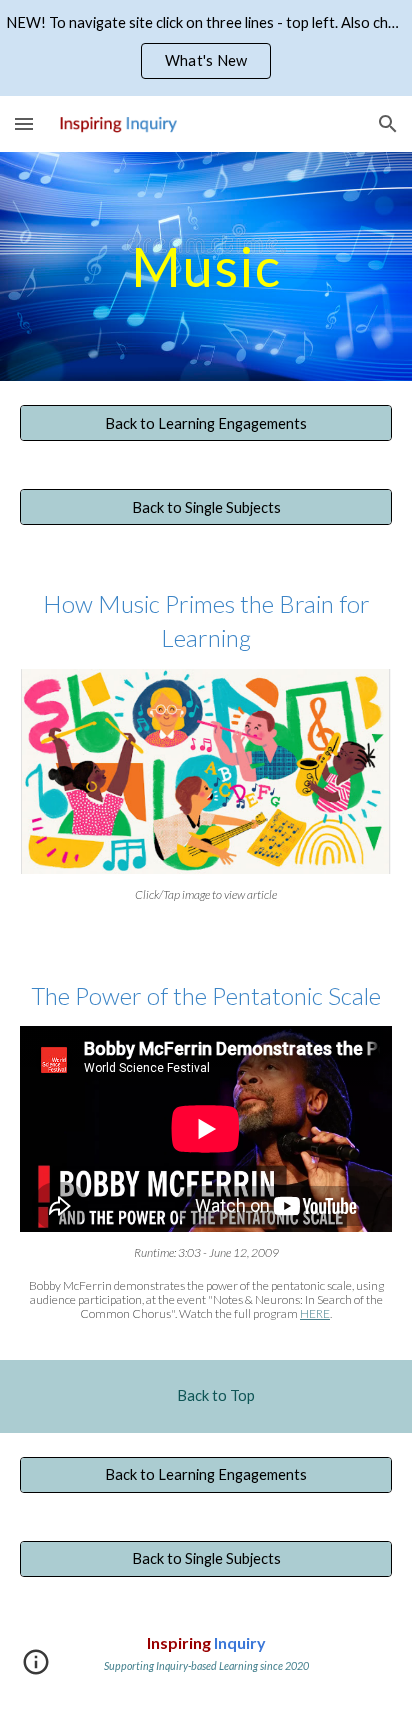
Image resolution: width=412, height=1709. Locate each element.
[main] (206, 266)
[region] (206, 48)
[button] (24, 123)
